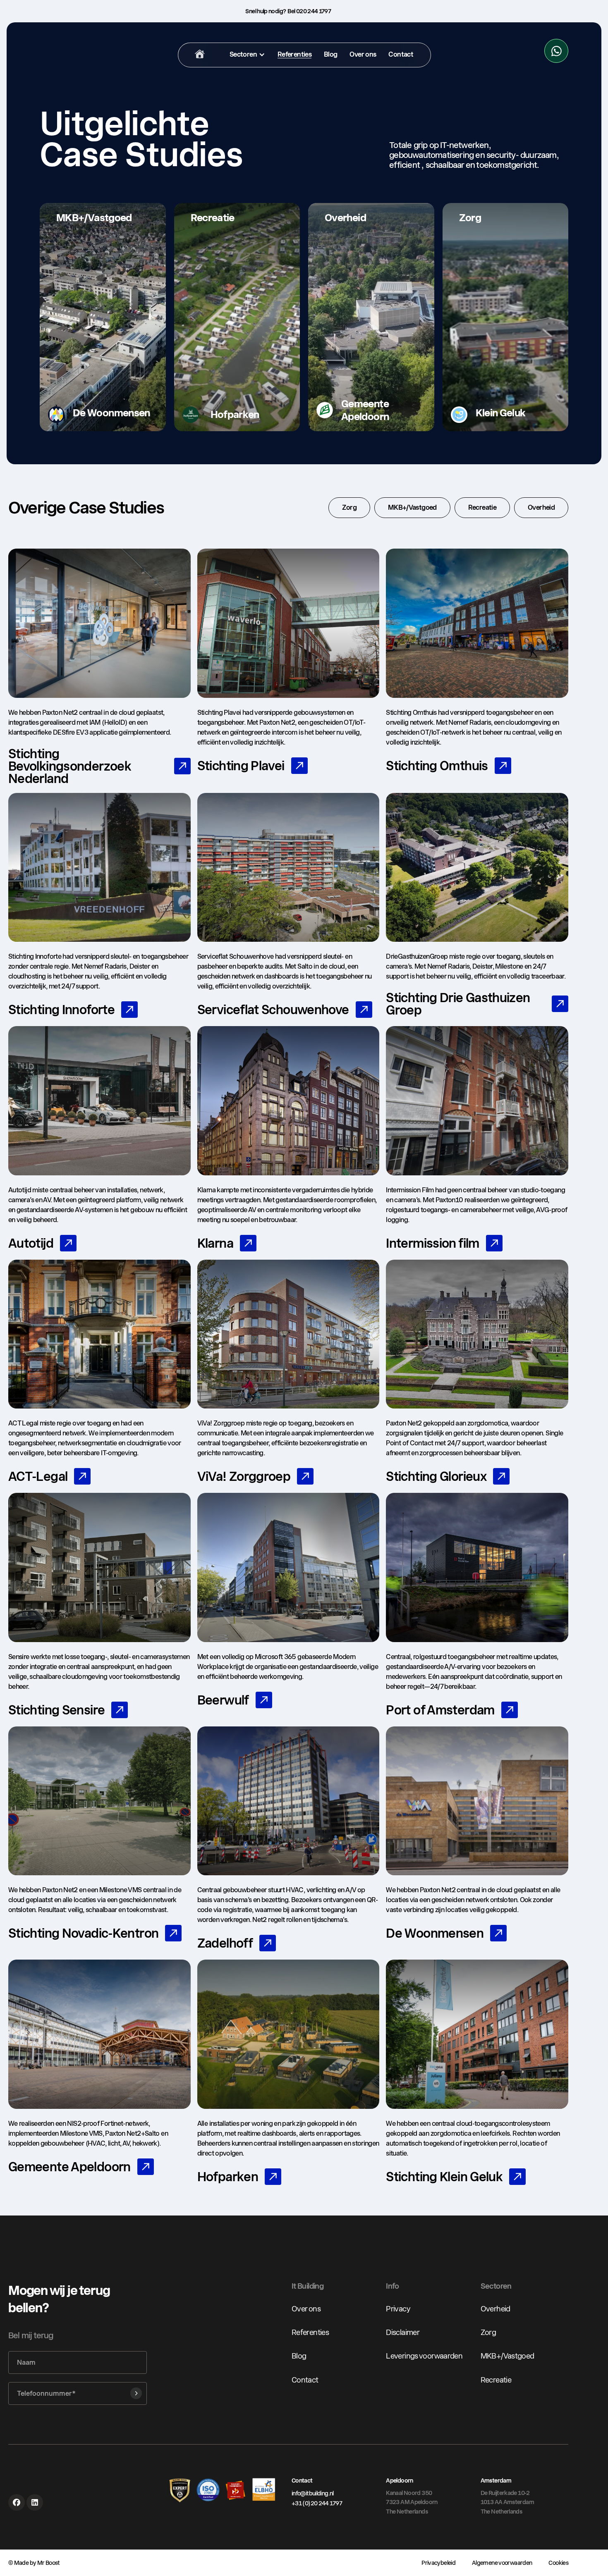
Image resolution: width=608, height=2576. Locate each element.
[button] (247, 55)
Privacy (398, 2309)
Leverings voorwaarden (424, 2356)
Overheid (495, 2309)
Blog (299, 2356)
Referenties (310, 2332)
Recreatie (496, 2379)
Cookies (558, 2563)
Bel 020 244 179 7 (309, 11)
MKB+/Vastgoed (507, 2356)
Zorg (488, 2332)
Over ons (306, 2309)
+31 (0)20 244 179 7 (317, 2503)
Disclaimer (403, 2332)
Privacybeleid (438, 2563)
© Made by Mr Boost (34, 2563)
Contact (305, 2379)
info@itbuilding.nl (313, 2493)
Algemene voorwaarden (502, 2563)
